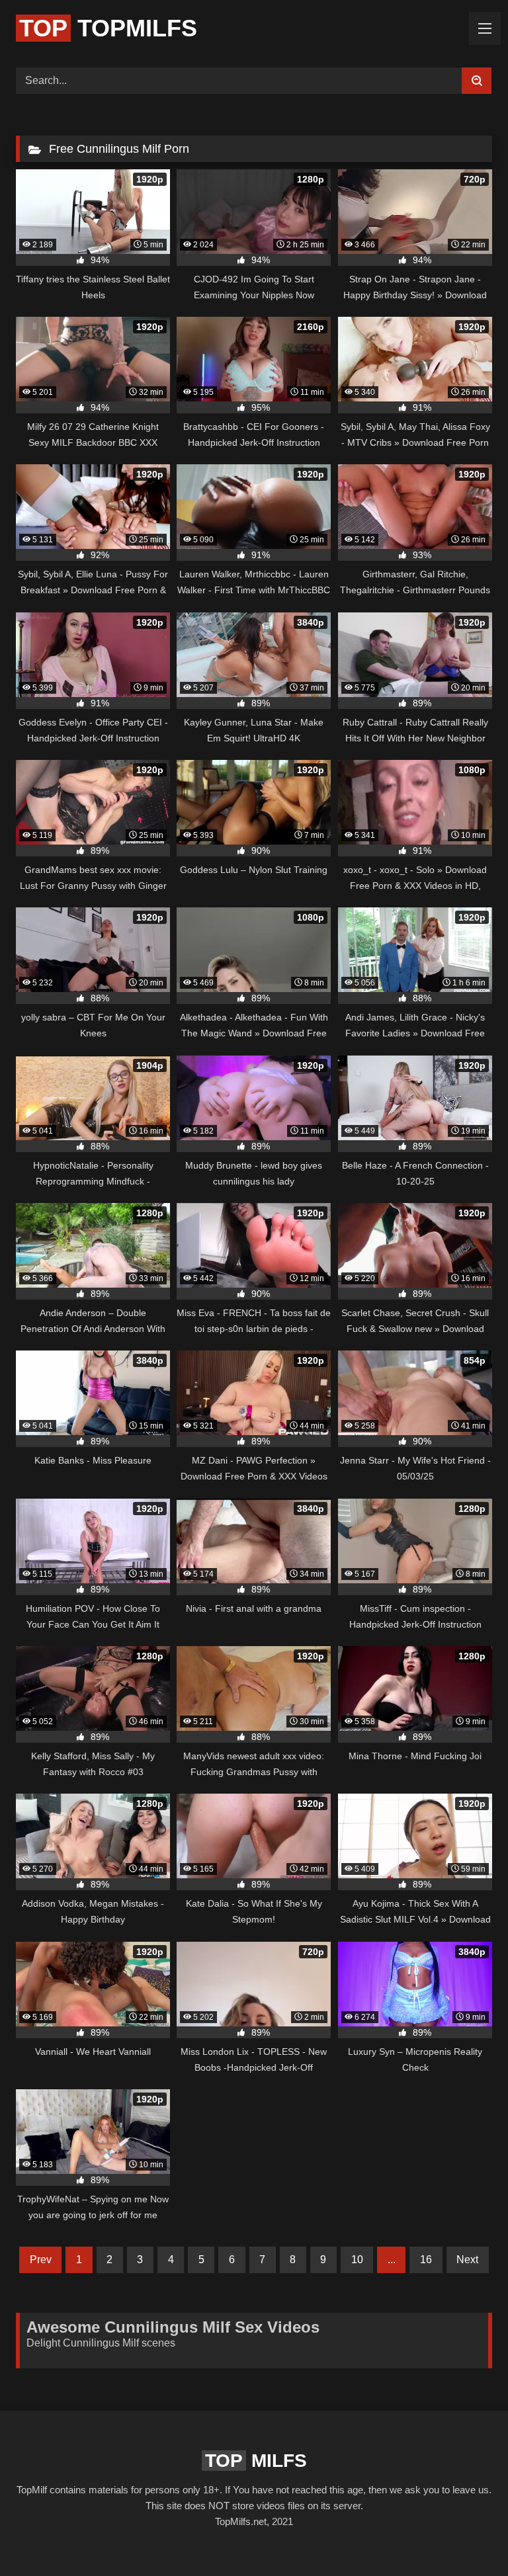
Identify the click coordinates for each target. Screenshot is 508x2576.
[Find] (477, 81)
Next (467, 2260)
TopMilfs (108, 28)
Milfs (256, 2461)
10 (357, 2260)
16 (426, 2260)
